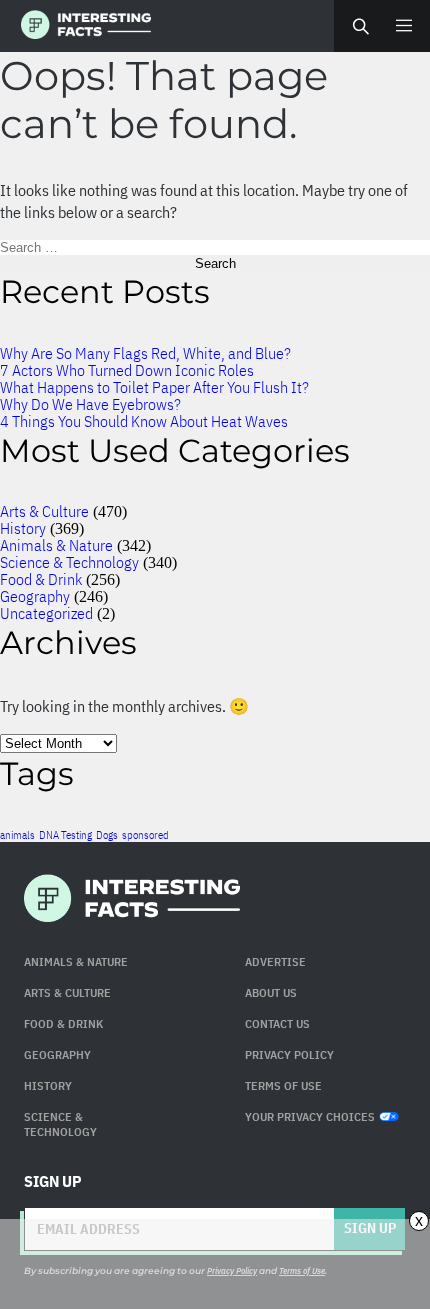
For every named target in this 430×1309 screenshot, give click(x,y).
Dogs (107, 835)
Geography (35, 596)
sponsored (145, 835)
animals (17, 835)
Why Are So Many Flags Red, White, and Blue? (145, 353)
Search (360, 26)
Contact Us (277, 1023)
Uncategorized (46, 613)
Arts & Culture (44, 511)
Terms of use (283, 1085)
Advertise (275, 961)
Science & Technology (69, 562)
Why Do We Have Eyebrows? (90, 404)
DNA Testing (65, 835)
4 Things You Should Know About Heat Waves (144, 421)
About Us (271, 992)
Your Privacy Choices (310, 1116)
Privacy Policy (289, 1054)
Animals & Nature (56, 545)
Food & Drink (41, 579)
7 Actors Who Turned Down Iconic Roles (127, 370)
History (23, 528)
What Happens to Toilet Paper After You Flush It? (154, 387)
